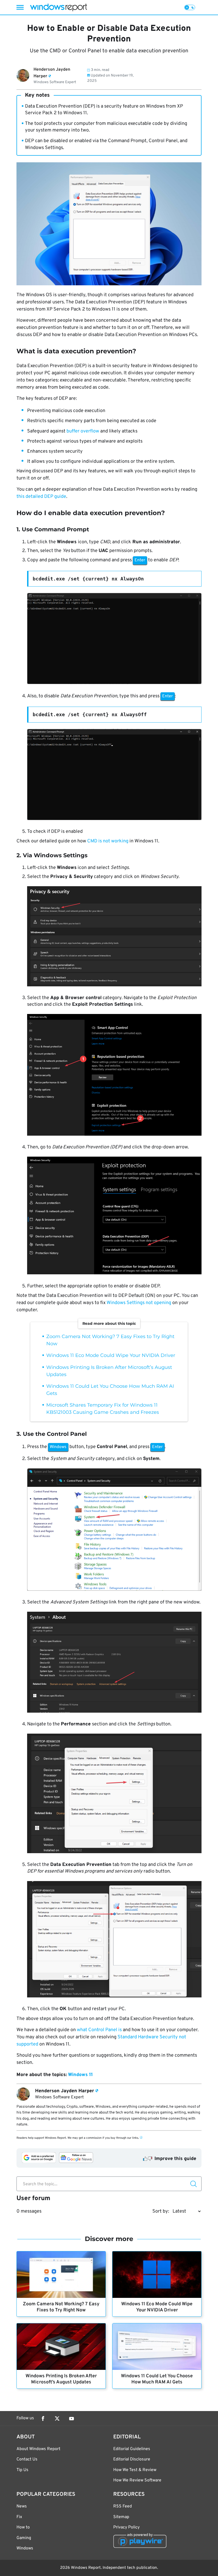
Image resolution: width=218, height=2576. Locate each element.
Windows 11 (80, 2075)
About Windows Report (38, 2449)
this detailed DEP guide (41, 497)
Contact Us (27, 2459)
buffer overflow (83, 431)
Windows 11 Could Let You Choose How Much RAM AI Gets (157, 2379)
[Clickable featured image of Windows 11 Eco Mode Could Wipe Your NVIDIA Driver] (157, 2275)
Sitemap (121, 2517)
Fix (19, 2517)
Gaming (24, 2538)
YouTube (72, 2418)
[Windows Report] (58, 7)
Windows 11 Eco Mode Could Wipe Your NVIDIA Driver (111, 1355)
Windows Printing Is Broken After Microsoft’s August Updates (61, 2379)
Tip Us (22, 2470)
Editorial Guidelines (132, 2449)
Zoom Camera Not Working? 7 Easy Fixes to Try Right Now (61, 2307)
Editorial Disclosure (132, 2459)
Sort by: (161, 2211)
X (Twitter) (57, 2418)
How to (23, 2527)
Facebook (43, 2418)
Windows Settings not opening (139, 1303)
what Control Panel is (99, 2030)
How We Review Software (137, 2480)
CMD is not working (108, 841)
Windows (25, 2548)
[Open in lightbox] (114, 640)
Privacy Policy (126, 2527)
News (22, 2506)
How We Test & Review (135, 2470)
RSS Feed (123, 2506)
